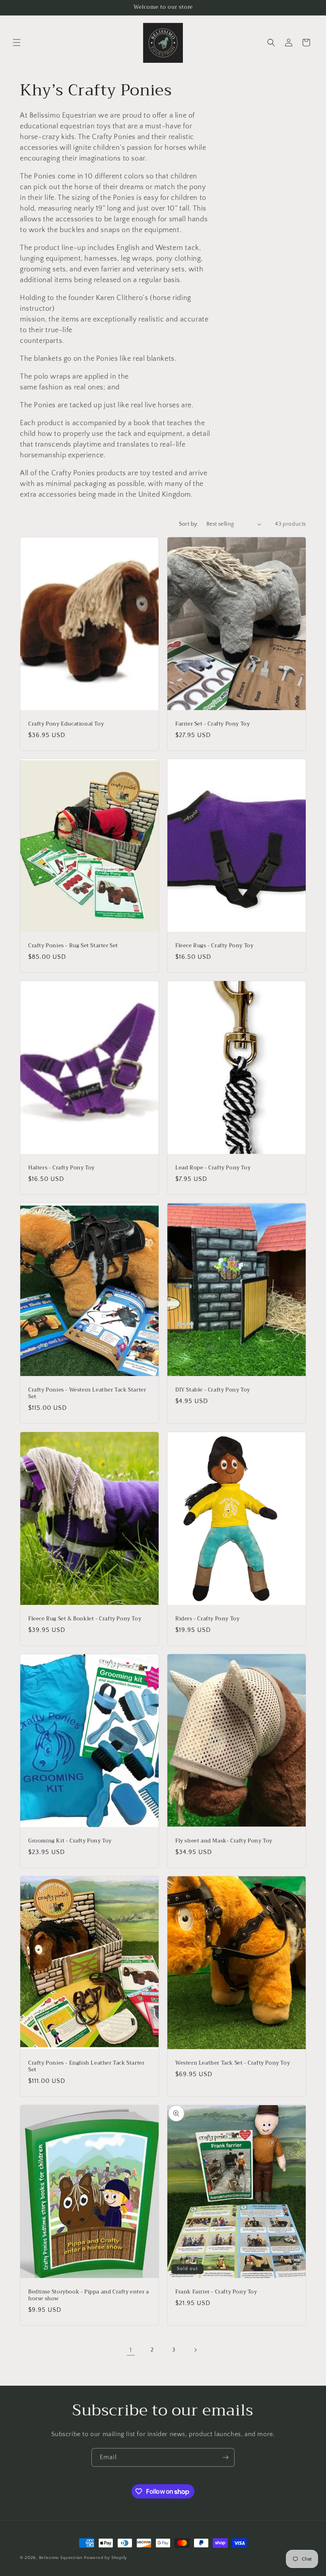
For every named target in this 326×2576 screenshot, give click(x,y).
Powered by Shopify (106, 2558)
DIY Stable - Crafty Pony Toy (213, 1390)
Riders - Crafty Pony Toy (207, 1619)
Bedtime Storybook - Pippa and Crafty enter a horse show (88, 2295)
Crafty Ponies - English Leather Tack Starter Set (86, 2067)
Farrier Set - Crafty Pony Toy (212, 724)
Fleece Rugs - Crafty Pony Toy (214, 946)
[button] (17, 43)
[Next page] (195, 2350)
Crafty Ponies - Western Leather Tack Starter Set (87, 1393)
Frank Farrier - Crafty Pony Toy (216, 2292)
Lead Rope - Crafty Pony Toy (213, 1168)
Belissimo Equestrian (62, 2558)
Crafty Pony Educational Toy (66, 724)
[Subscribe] (225, 2457)
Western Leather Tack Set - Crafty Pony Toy (233, 2063)
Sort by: (189, 524)
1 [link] (131, 2350)
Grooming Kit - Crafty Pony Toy (70, 1841)
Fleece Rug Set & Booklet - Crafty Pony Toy (85, 1619)
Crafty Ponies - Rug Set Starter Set (73, 946)
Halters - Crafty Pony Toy (61, 1168)
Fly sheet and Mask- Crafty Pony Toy (224, 1841)
